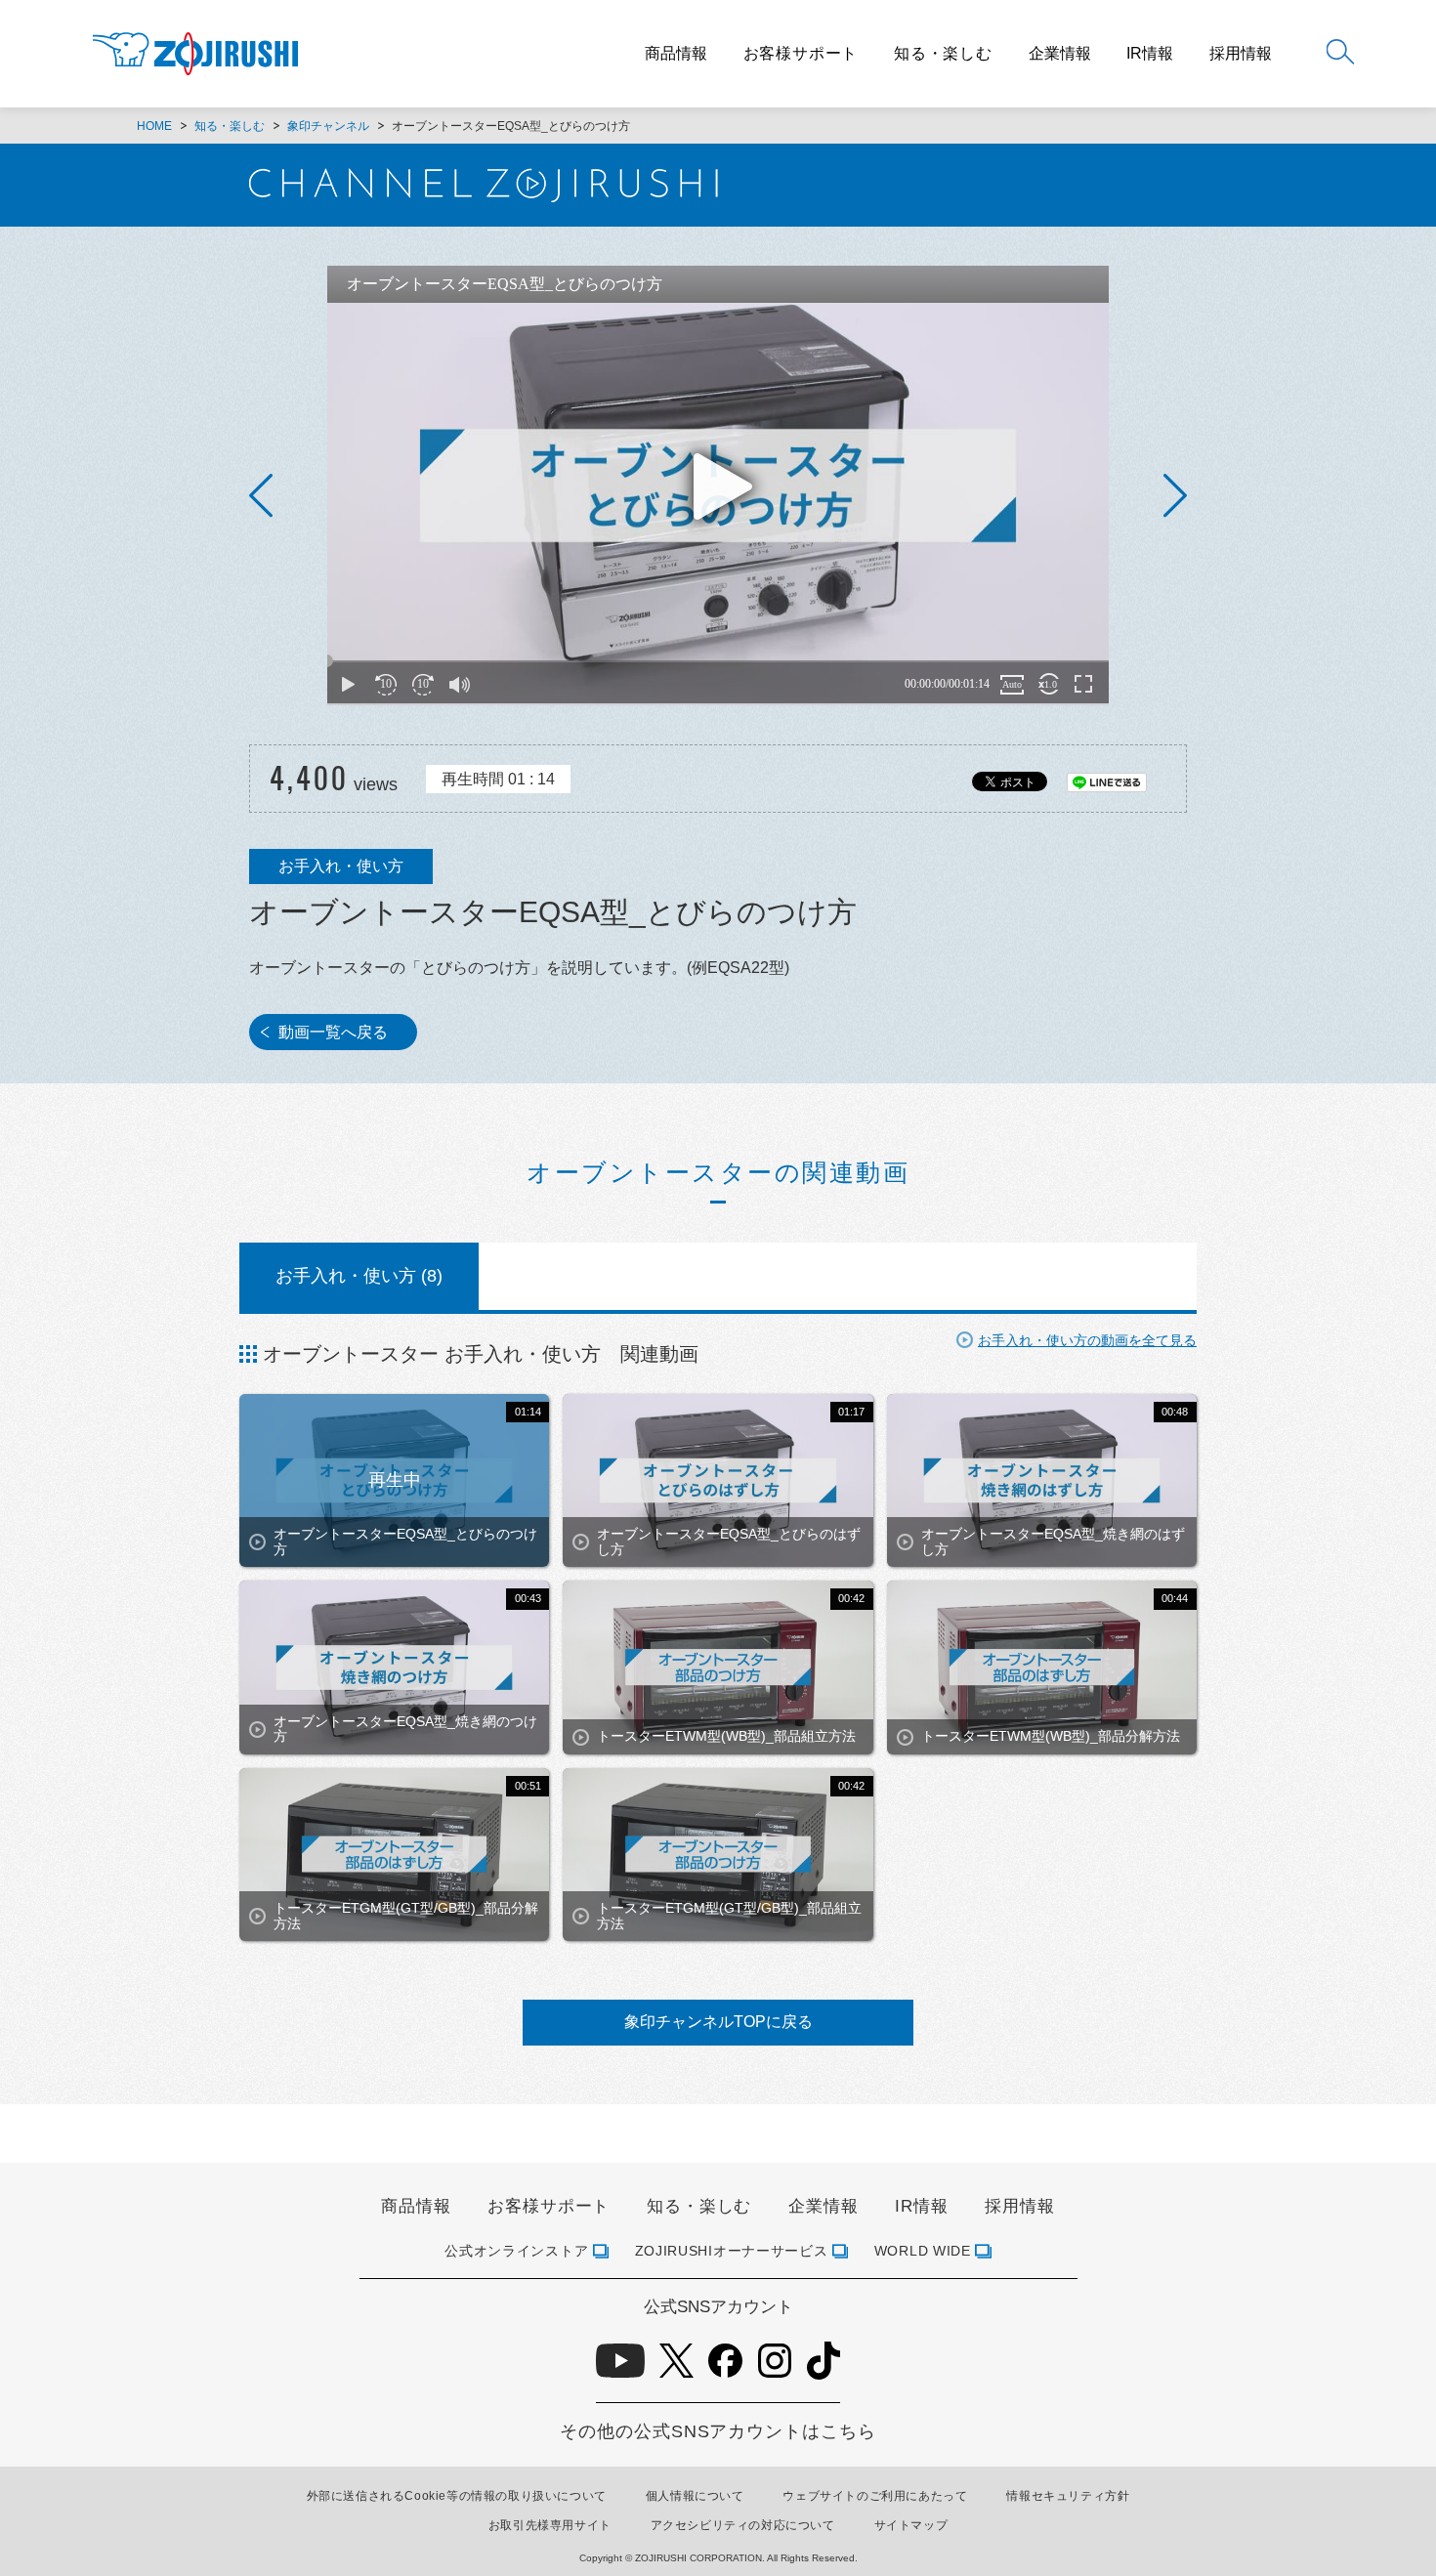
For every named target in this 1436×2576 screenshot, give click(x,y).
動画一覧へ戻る (333, 1032)
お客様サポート (801, 53)
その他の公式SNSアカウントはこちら (718, 2431)
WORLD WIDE (923, 2251)
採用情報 (1241, 54)
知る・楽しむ (943, 53)
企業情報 (1060, 54)
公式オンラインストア (516, 2251)
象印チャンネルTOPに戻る (718, 2022)
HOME (154, 126)
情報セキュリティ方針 (1068, 2496)
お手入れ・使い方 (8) (359, 1276)
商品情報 (676, 54)
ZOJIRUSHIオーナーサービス (732, 2251)
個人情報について (695, 2496)
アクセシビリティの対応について (743, 2525)
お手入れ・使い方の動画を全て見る (1087, 1340)
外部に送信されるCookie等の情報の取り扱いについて (457, 2496)
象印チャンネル (328, 126)
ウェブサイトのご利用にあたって (875, 2496)
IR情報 (1150, 54)
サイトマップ (911, 2525)
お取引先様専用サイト (550, 2525)
